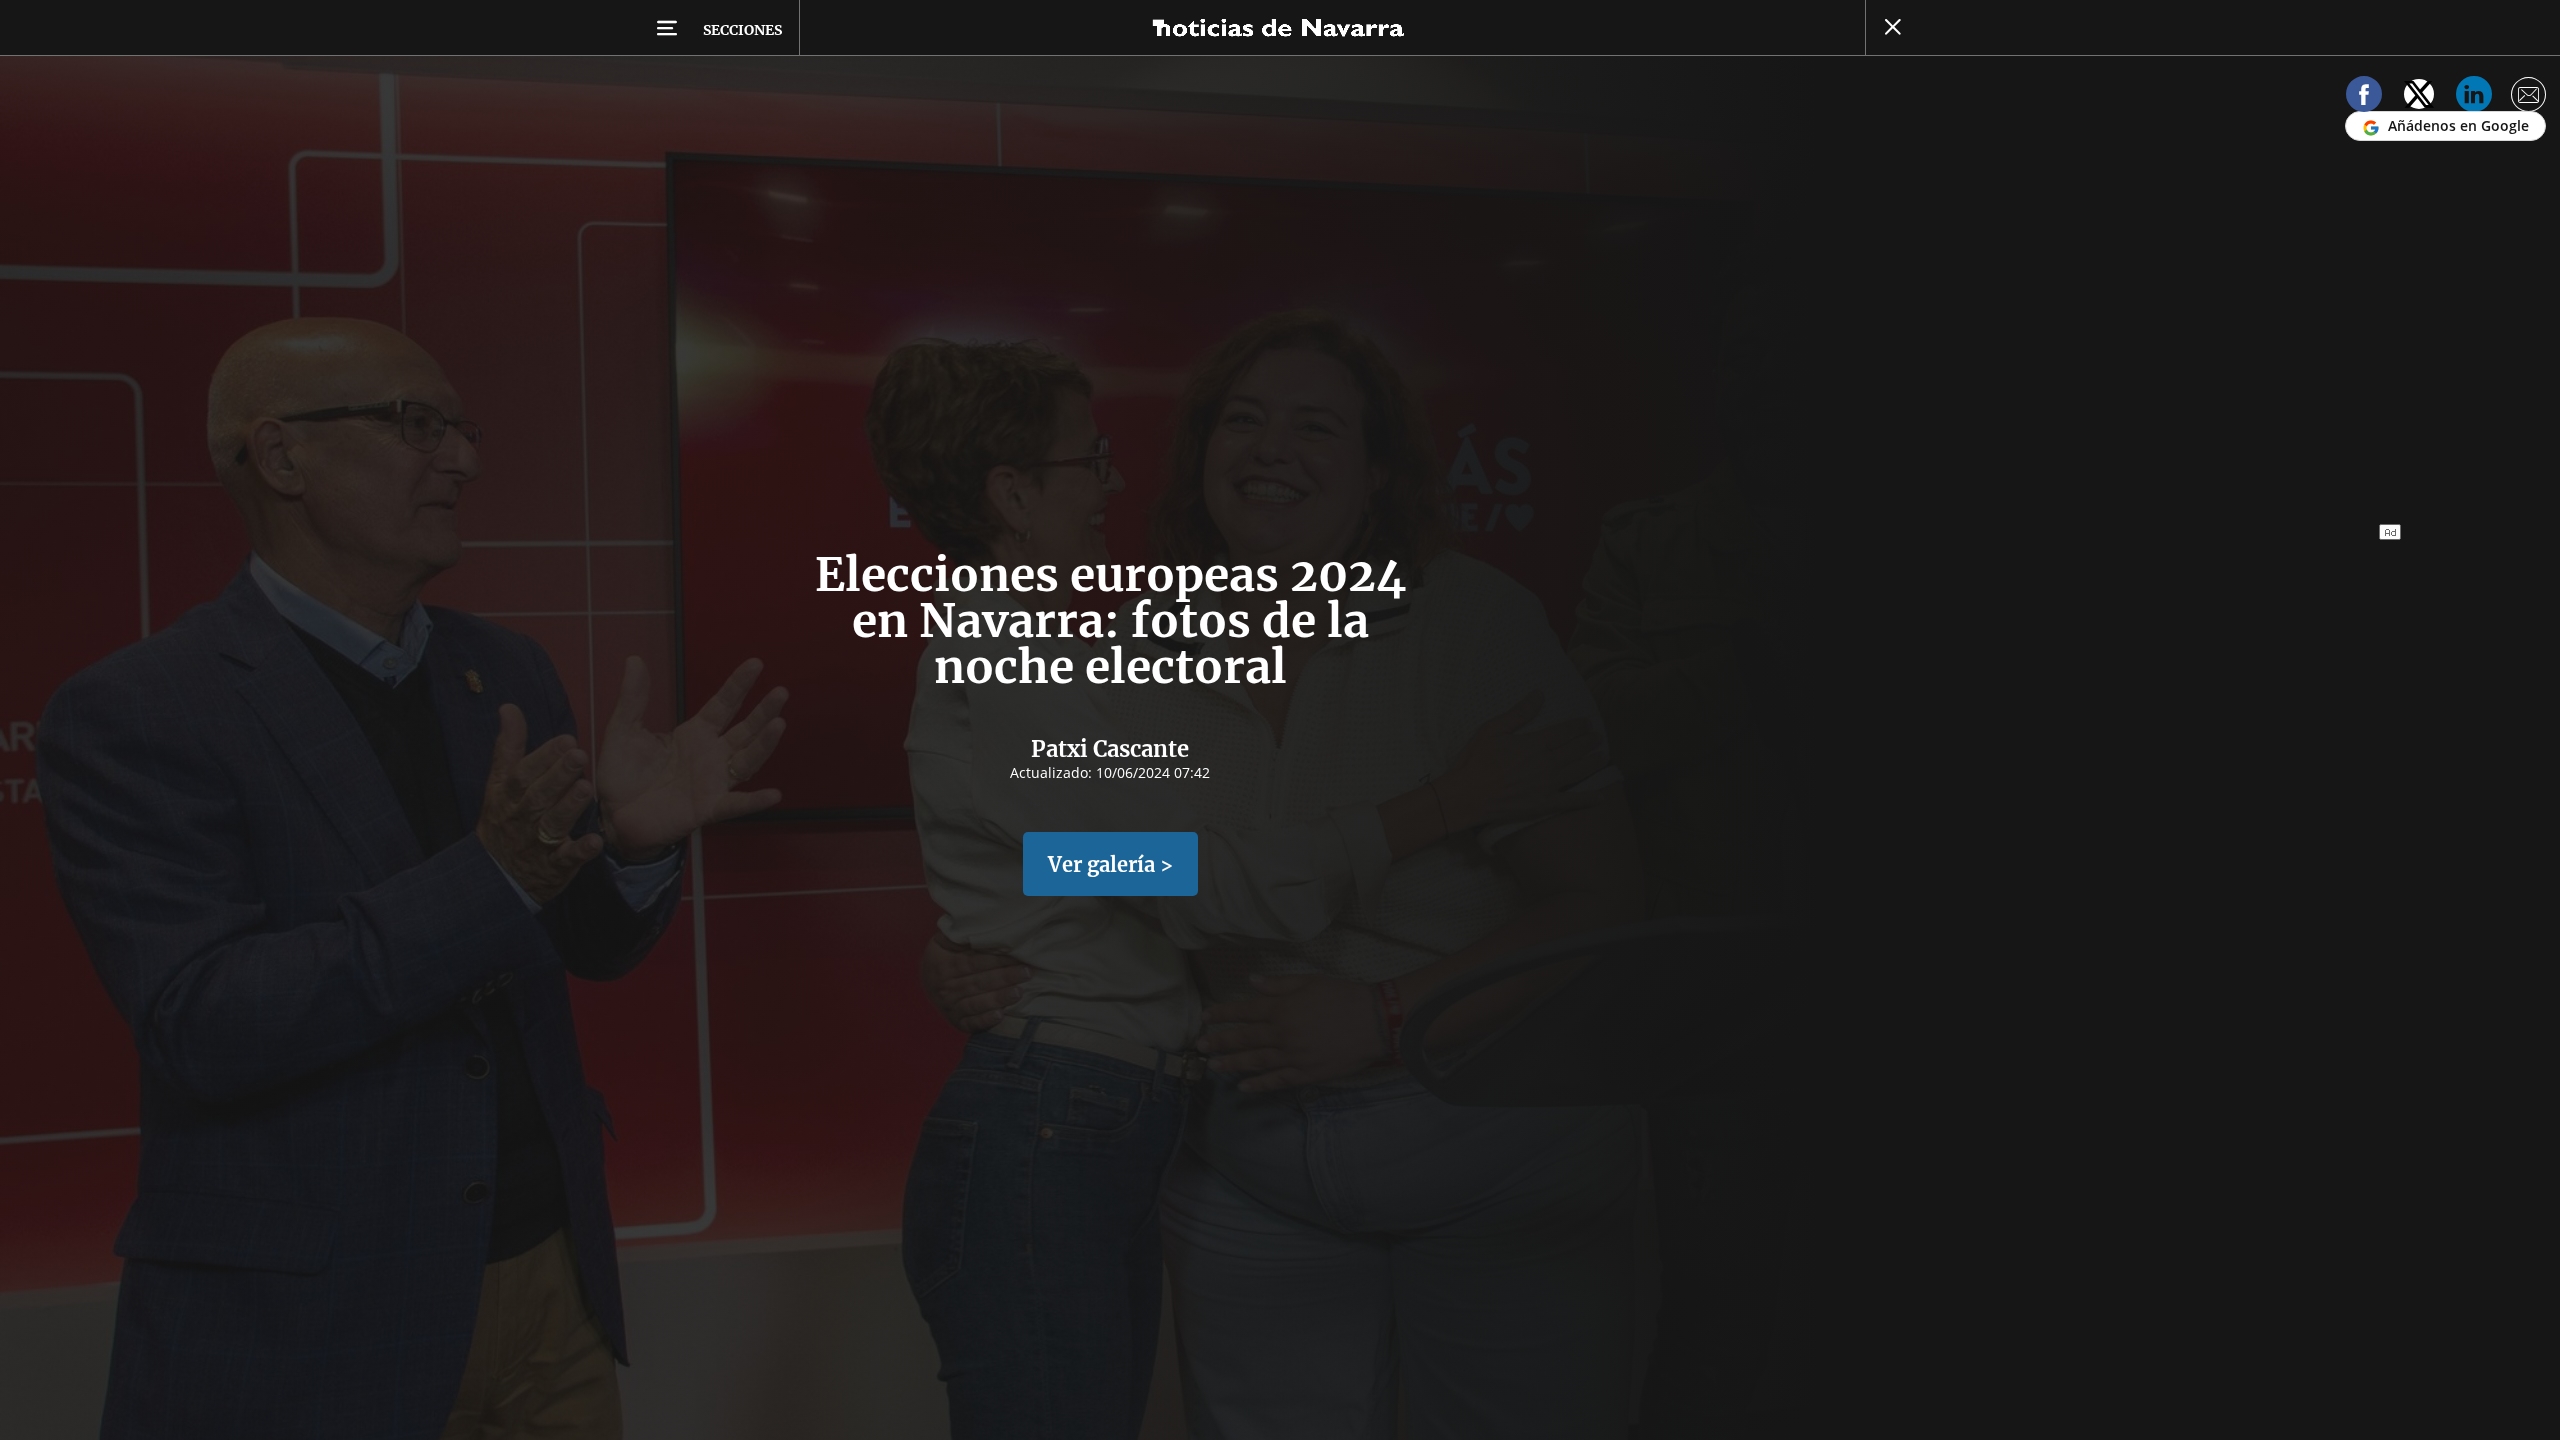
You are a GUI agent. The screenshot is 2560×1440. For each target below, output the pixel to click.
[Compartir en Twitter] (2419, 97)
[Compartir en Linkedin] (2474, 97)
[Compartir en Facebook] (2364, 97)
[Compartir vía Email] (2529, 97)
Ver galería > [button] (1110, 864)
